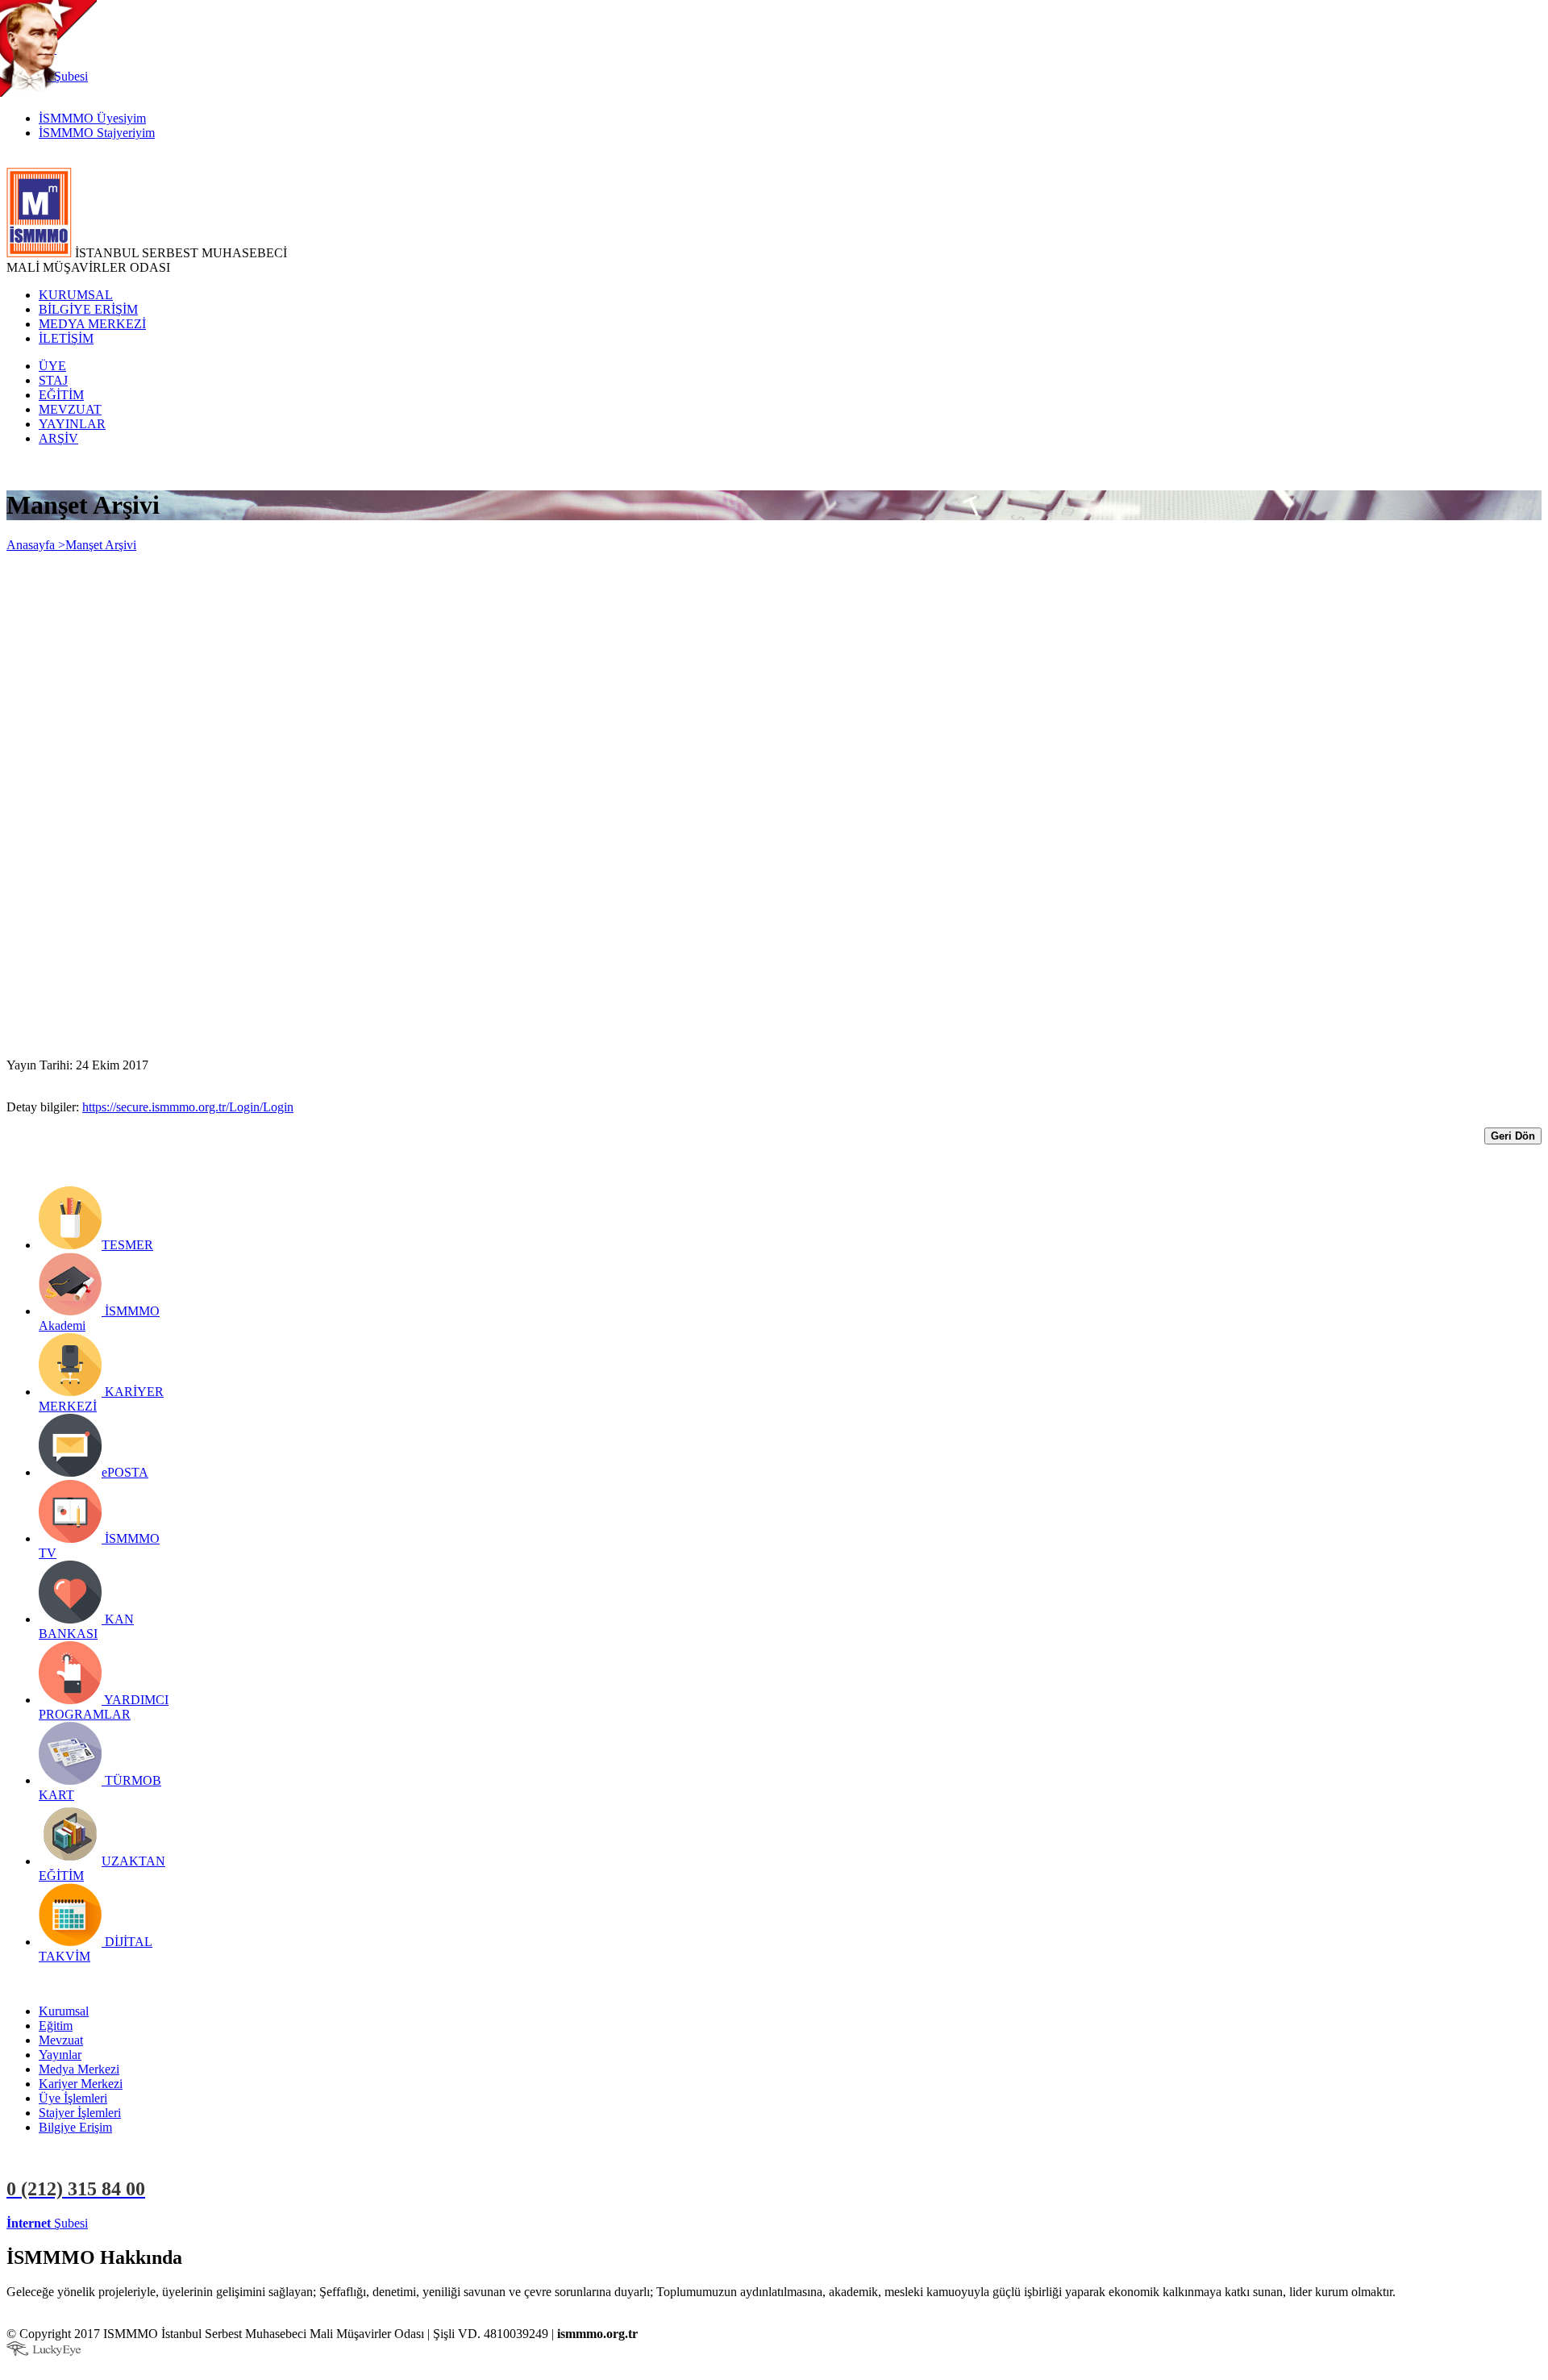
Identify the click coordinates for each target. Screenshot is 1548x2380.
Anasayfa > (36, 545)
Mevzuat (61, 2040)
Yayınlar (60, 2055)
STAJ (53, 380)
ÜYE (52, 366)
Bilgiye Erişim (75, 2127)
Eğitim (56, 2026)
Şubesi (47, 2223)
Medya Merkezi (79, 2069)
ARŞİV (58, 438)
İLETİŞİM (66, 338)
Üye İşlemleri (73, 2098)
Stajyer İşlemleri (80, 2113)
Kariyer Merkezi (81, 2084)
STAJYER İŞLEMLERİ (256, 2223)
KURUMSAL (76, 295)
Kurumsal (64, 2011)
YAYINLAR (72, 424)
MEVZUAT (70, 409)
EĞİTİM (61, 395)
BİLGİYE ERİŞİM (88, 309)
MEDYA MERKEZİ (92, 324)
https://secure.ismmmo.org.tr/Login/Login (188, 1107)
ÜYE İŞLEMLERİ (140, 2223)
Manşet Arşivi (101, 545)
